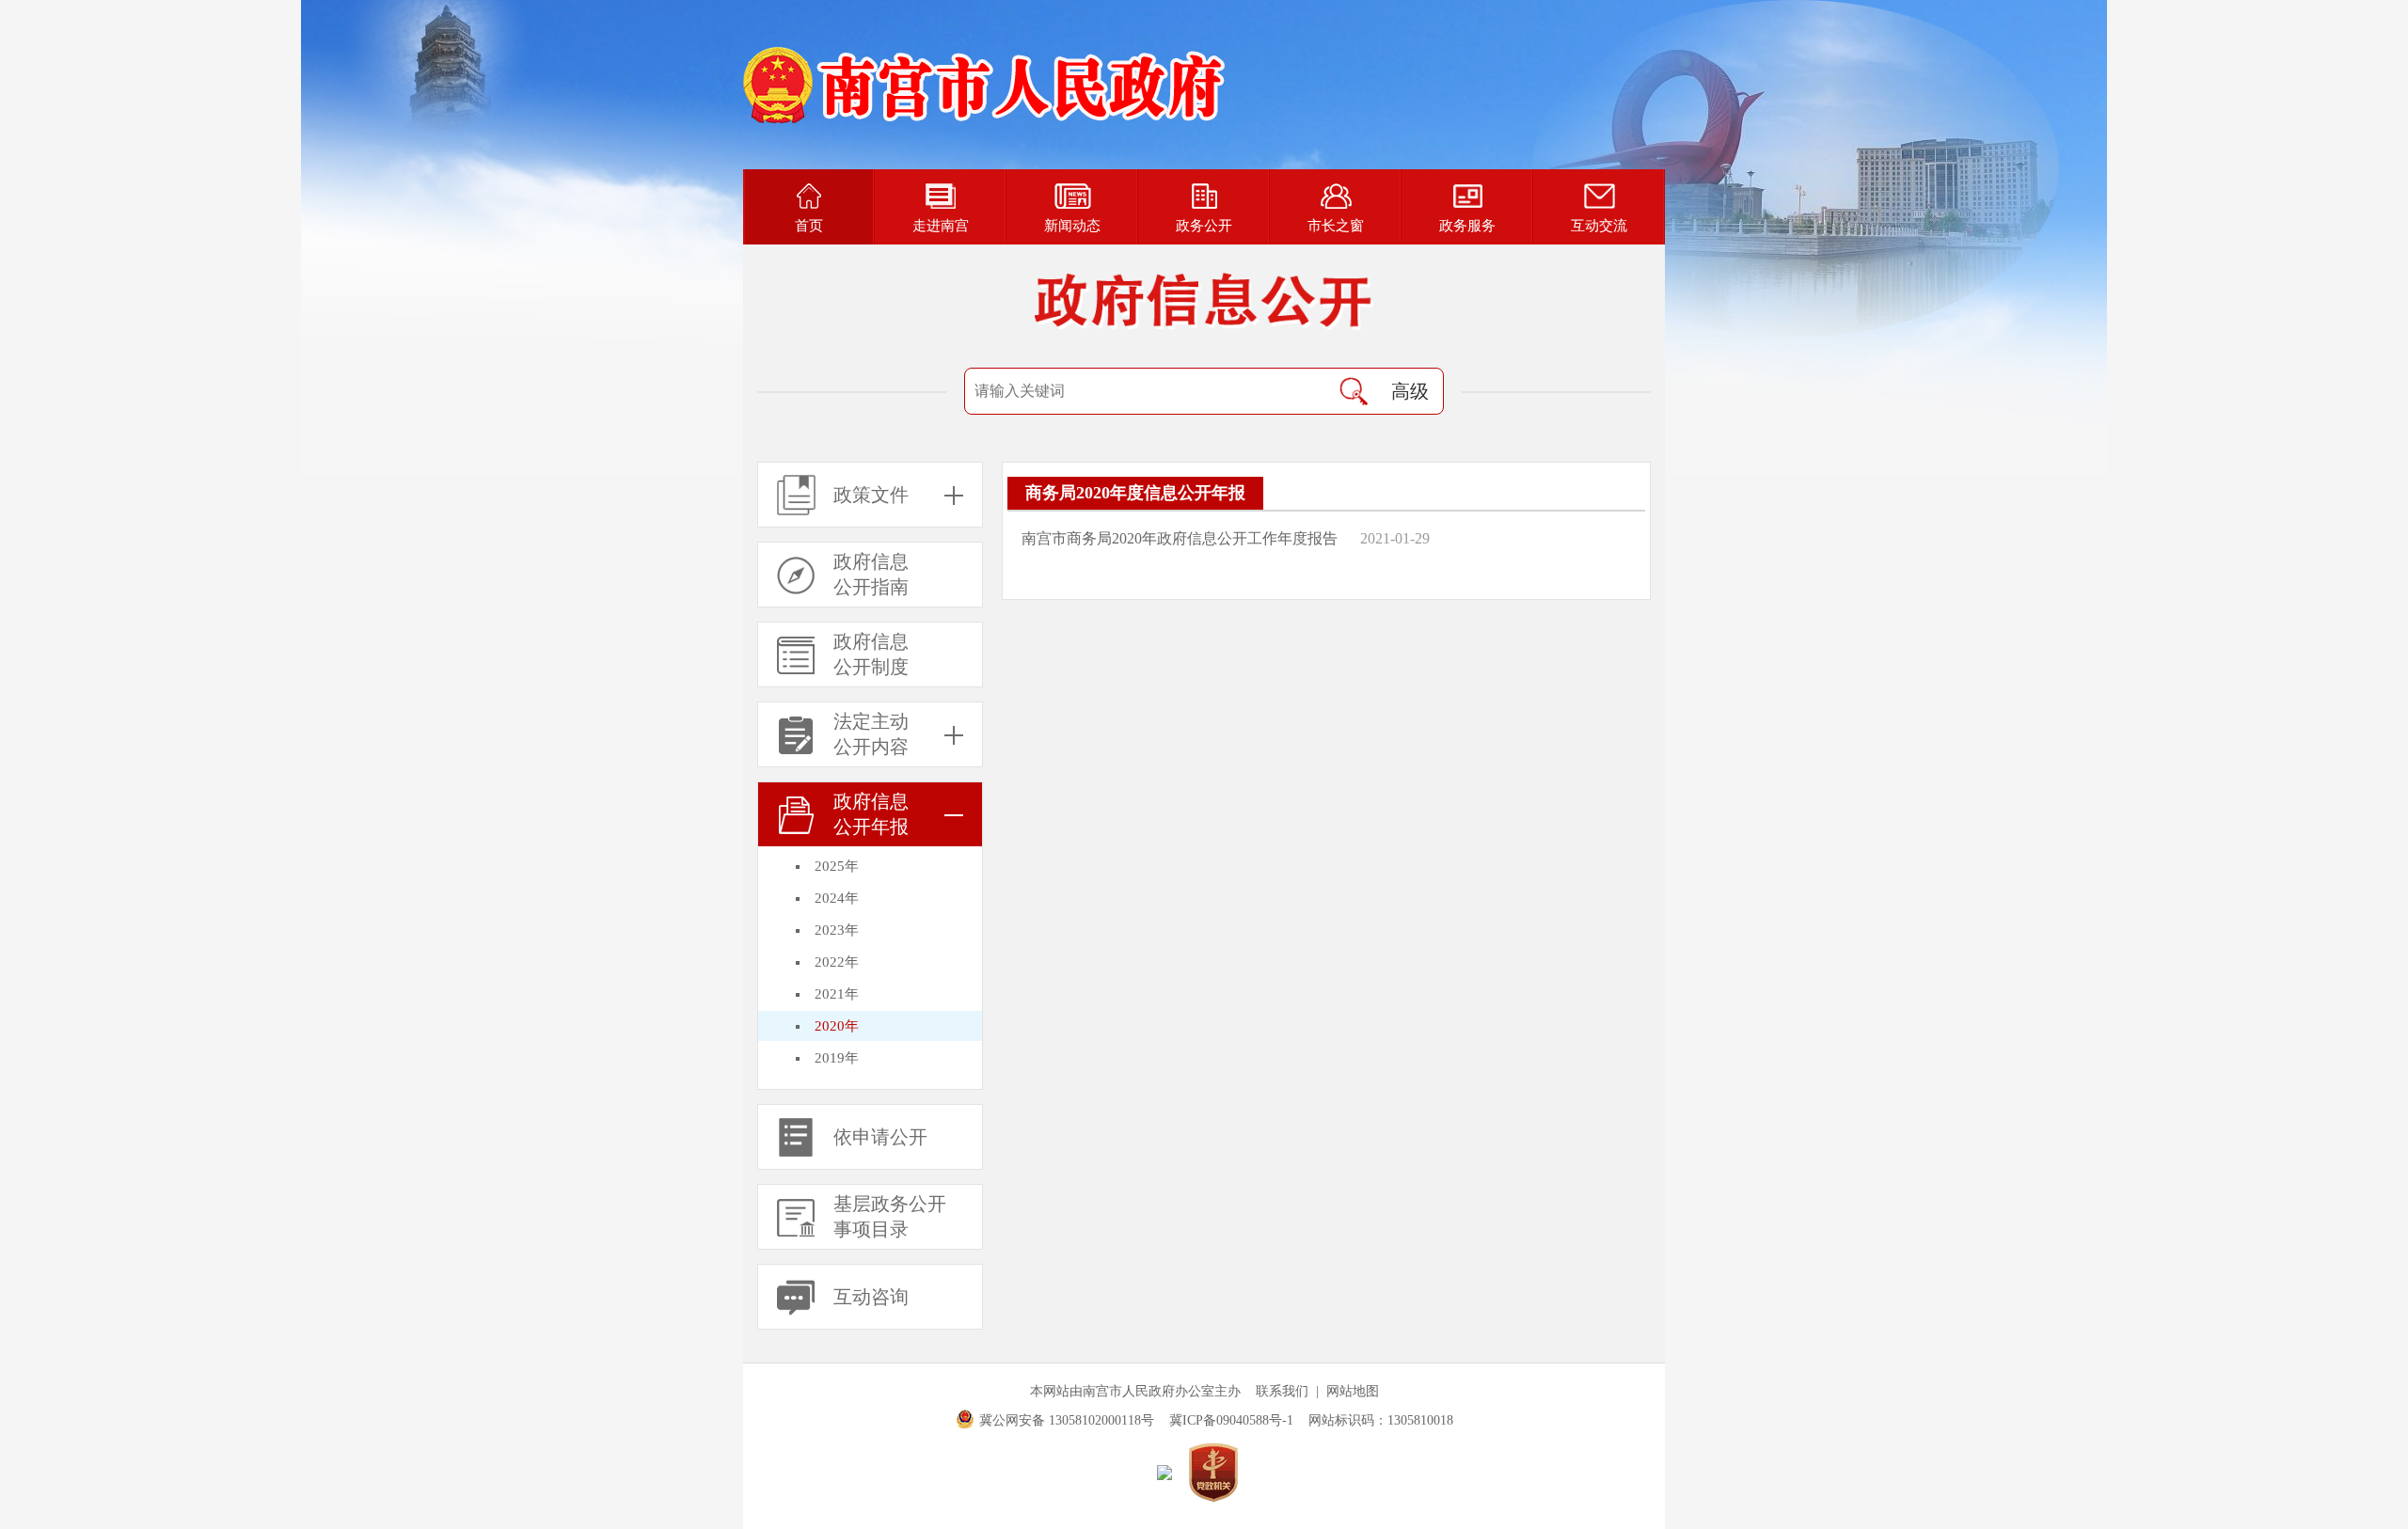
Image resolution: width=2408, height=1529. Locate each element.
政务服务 (1467, 226)
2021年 (837, 994)
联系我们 (1282, 1391)
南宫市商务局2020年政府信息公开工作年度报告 (1180, 538)
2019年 (837, 1058)
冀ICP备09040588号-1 (1231, 1420)
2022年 (837, 962)
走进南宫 (941, 226)
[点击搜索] (1354, 391)
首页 (809, 226)
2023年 (837, 930)
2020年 (837, 1026)
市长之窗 (1336, 226)
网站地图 (1353, 1391)
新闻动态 (1072, 226)
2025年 (837, 866)
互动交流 (1599, 226)
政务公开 (1204, 226)
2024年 (837, 898)
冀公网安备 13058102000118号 (1067, 1420)
